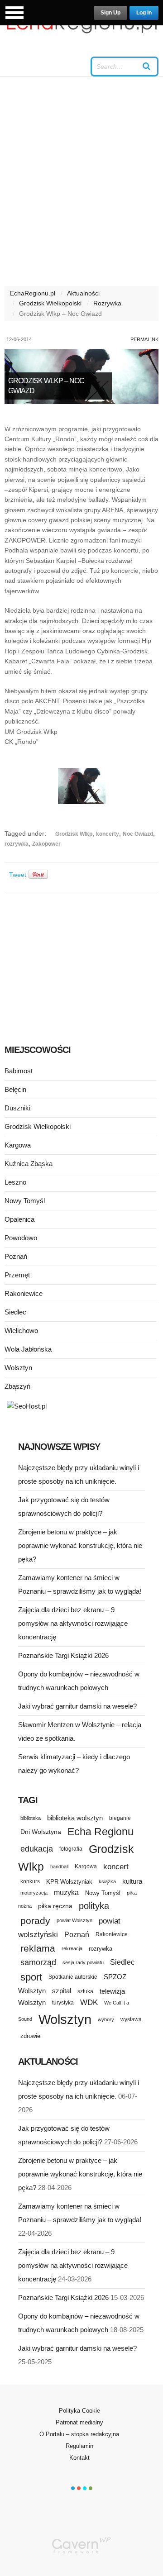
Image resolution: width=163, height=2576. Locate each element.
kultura (132, 1881)
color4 (91, 2488)
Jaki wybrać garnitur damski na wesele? (77, 1706)
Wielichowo (21, 1331)
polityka (94, 1906)
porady (35, 1921)
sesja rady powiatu (83, 1962)
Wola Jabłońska (28, 1349)
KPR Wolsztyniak (69, 1882)
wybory (106, 2019)
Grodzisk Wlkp (74, 834)
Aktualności (83, 293)
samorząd (38, 1962)
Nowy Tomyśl (25, 1201)
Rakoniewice (24, 1293)
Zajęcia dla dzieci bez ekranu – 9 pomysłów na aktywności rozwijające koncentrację (73, 1623)
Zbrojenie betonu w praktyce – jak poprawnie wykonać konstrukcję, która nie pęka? (80, 1545)
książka (107, 1881)
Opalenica (19, 1219)
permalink (144, 339)
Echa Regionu (101, 1832)
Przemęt (17, 1275)
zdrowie (30, 2036)
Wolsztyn (18, 1368)
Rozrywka (107, 303)
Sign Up (110, 13)
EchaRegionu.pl (33, 293)
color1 (73, 2488)
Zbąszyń (17, 1386)
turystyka (63, 2003)
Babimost (19, 1071)
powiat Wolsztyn (74, 1920)
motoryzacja (34, 1893)
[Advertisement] (81, 186)
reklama (38, 1948)
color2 (79, 2488)
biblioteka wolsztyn (75, 1818)
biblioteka (31, 1818)
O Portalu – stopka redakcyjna (79, 2434)
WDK (89, 2002)
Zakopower (46, 844)
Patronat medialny (79, 2422)
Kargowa (18, 1145)
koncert (116, 1867)
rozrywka (17, 844)
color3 (85, 2488)
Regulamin (79, 2446)
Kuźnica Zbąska (29, 1164)
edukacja (37, 1849)
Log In (144, 13)
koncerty (108, 834)
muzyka (66, 1893)
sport (31, 1977)
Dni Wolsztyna (41, 1832)
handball (59, 1867)
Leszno (15, 1182)
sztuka (85, 1991)
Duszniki (17, 1108)
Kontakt (79, 2458)
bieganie (120, 1818)
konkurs (30, 1881)
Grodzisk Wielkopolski (50, 303)
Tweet (18, 875)
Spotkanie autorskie (73, 1977)
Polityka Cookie (79, 2411)
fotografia (71, 1849)
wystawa (131, 2019)
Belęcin (15, 1089)
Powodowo (21, 1238)
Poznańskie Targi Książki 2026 (63, 1655)
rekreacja (72, 1948)
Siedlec (15, 1312)
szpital (62, 1991)
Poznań (16, 1256)
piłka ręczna (55, 1906)
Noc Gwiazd (138, 834)
